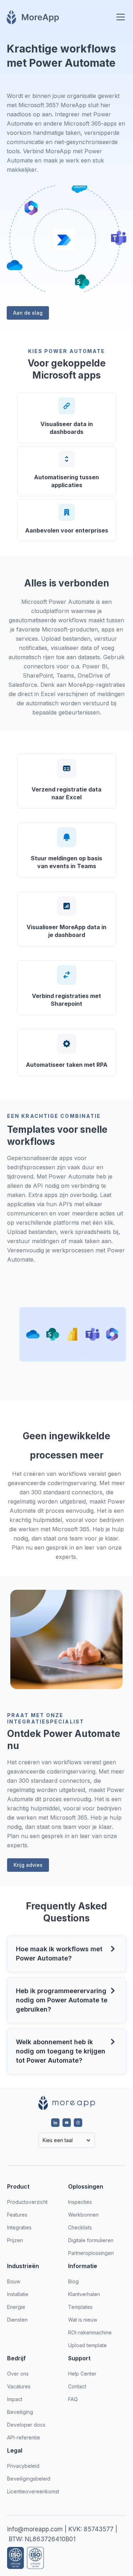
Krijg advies (28, 1865)
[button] (119, 17)
